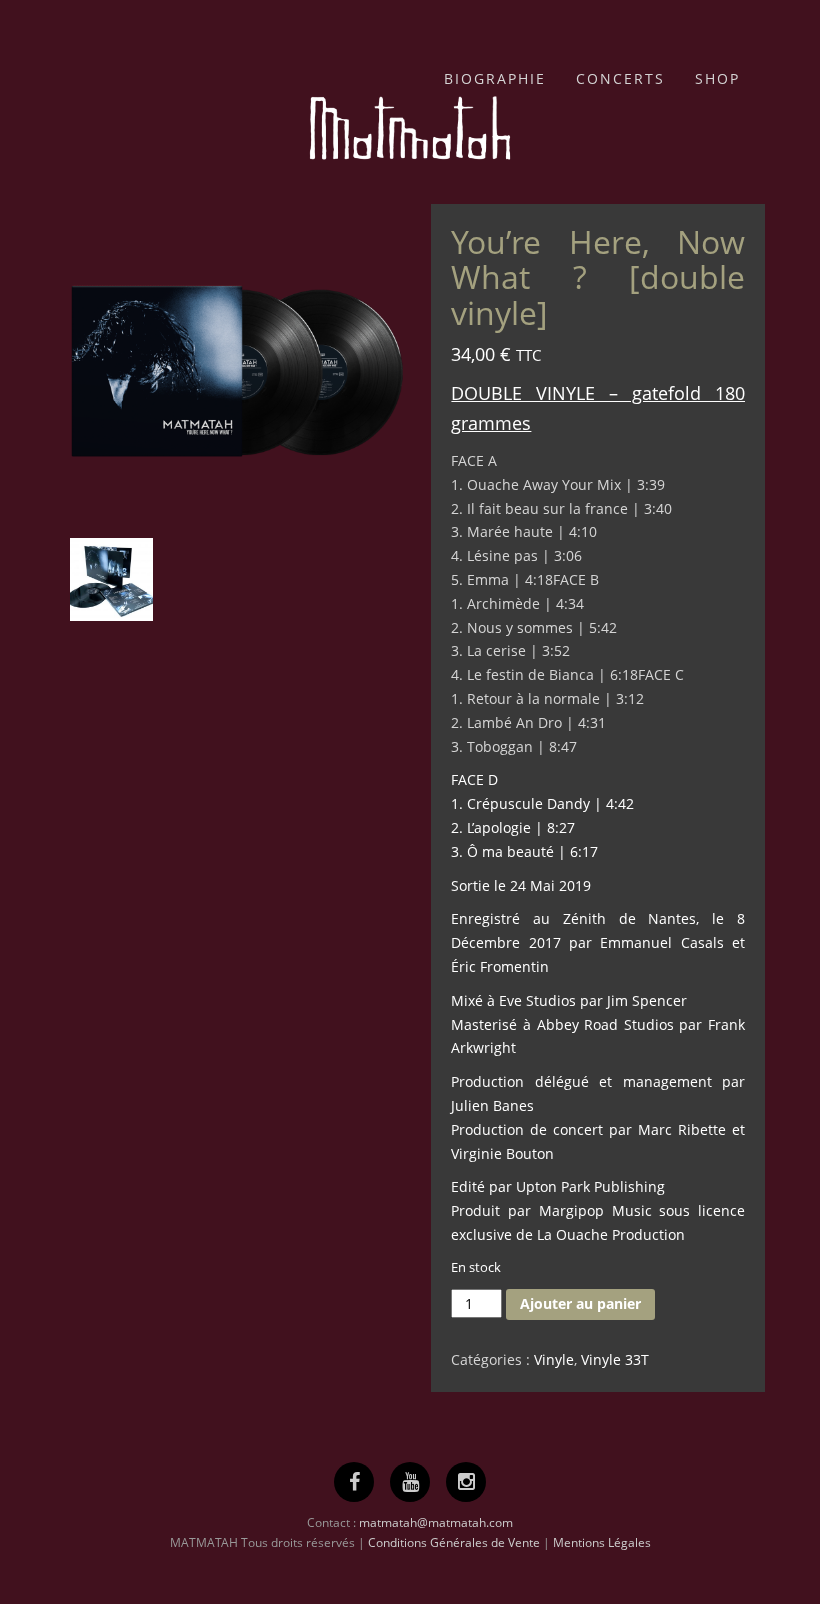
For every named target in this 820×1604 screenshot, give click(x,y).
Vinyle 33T (615, 1359)
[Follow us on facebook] (354, 1481)
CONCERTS (620, 78)
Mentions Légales (602, 1542)
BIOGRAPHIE (495, 78)
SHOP (717, 78)
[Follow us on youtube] (410, 1481)
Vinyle (554, 1359)
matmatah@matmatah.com (436, 1522)
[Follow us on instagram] (466, 1481)
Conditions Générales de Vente (454, 1542)
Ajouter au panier (580, 1303)
